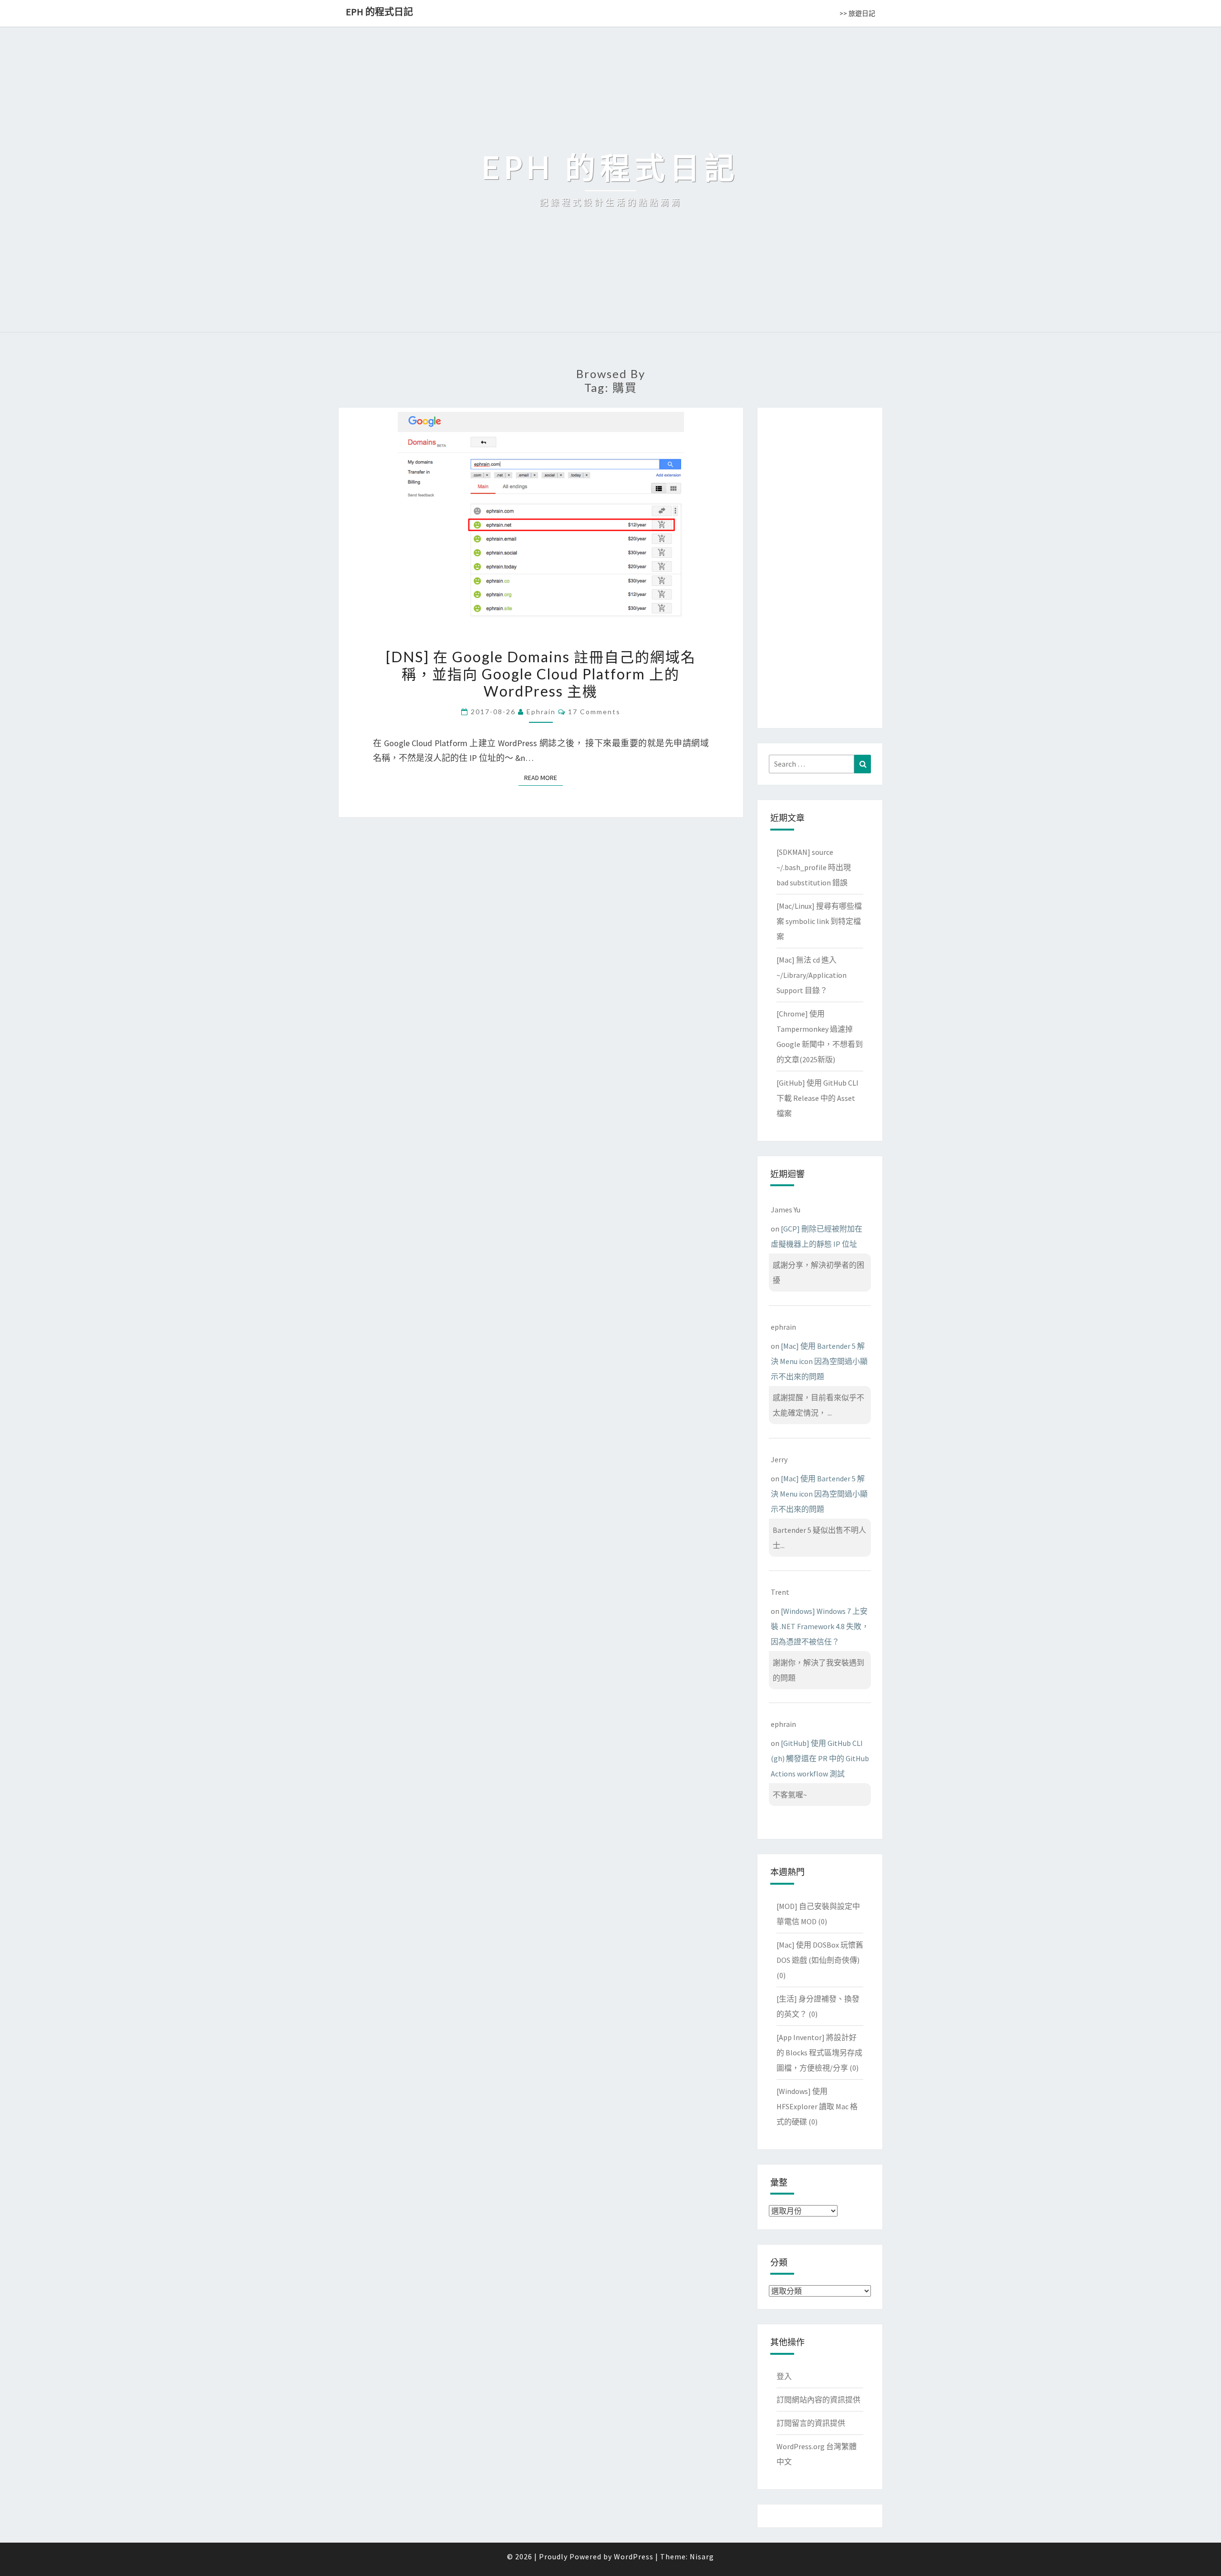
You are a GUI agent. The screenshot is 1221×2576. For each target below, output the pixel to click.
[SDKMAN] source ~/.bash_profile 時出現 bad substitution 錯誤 (814, 867)
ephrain (541, 712)
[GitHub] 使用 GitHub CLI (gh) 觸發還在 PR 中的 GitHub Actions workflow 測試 (820, 1758)
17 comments (594, 712)
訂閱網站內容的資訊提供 (818, 2400)
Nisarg (702, 2556)
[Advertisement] (820, 566)
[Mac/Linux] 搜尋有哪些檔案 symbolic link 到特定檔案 (819, 921)
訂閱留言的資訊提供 (811, 2423)
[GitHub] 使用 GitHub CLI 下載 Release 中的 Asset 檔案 (817, 1098)
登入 (784, 2376)
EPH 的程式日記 (379, 12)
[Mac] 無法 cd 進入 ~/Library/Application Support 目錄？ (812, 975)
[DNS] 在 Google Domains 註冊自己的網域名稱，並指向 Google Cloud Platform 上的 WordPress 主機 (541, 674)
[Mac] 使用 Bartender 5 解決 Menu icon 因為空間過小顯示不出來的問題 (819, 1361)
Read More (543, 778)
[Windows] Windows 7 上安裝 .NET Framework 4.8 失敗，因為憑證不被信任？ (820, 1626)
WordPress (634, 2556)
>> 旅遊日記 (857, 13)
